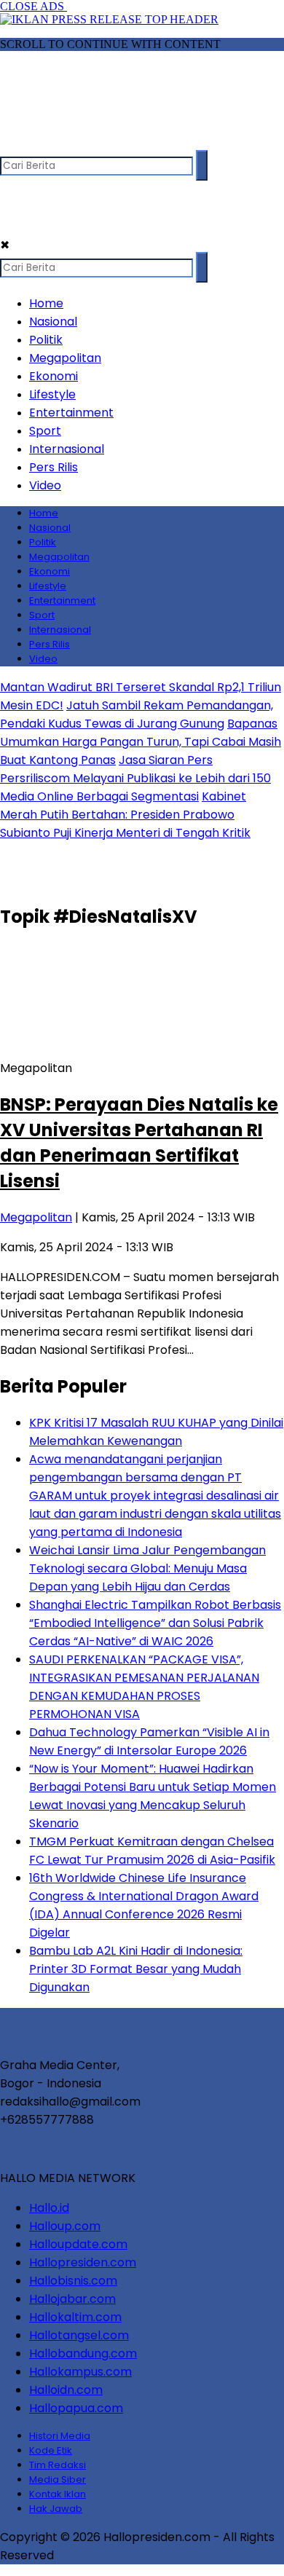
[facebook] (13, 143)
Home (46, 303)
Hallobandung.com (83, 2354)
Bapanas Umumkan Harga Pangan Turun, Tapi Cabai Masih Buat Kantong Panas (141, 742)
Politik (46, 340)
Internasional (67, 449)
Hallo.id (49, 2208)
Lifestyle (52, 394)
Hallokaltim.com (75, 2317)
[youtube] (98, 143)
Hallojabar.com (72, 2299)
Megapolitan (65, 358)
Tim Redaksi (58, 2465)
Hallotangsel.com (79, 2335)
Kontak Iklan (58, 2494)
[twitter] (41, 143)
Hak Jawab (56, 2509)
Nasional (53, 322)
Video (45, 485)
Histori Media (60, 2436)
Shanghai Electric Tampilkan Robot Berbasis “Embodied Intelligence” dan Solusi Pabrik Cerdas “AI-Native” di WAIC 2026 (155, 1623)
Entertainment (71, 413)
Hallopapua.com (76, 2408)
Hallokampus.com (80, 2372)
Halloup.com (65, 2226)
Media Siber (58, 2480)
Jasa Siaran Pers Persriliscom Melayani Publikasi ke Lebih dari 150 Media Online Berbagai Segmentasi (135, 778)
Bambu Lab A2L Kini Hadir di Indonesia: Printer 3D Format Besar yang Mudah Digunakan (136, 1969)
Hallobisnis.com (73, 2281)
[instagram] (70, 143)
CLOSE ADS (33, 6)
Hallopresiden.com (83, 2262)
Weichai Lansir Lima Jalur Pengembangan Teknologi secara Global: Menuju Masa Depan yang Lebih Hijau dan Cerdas (147, 1568)
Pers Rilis (54, 467)
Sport (45, 431)
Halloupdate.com (78, 2244)
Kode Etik (51, 2450)
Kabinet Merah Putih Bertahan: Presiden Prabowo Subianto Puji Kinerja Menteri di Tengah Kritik (125, 815)
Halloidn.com (66, 2390)
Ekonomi (54, 376)
